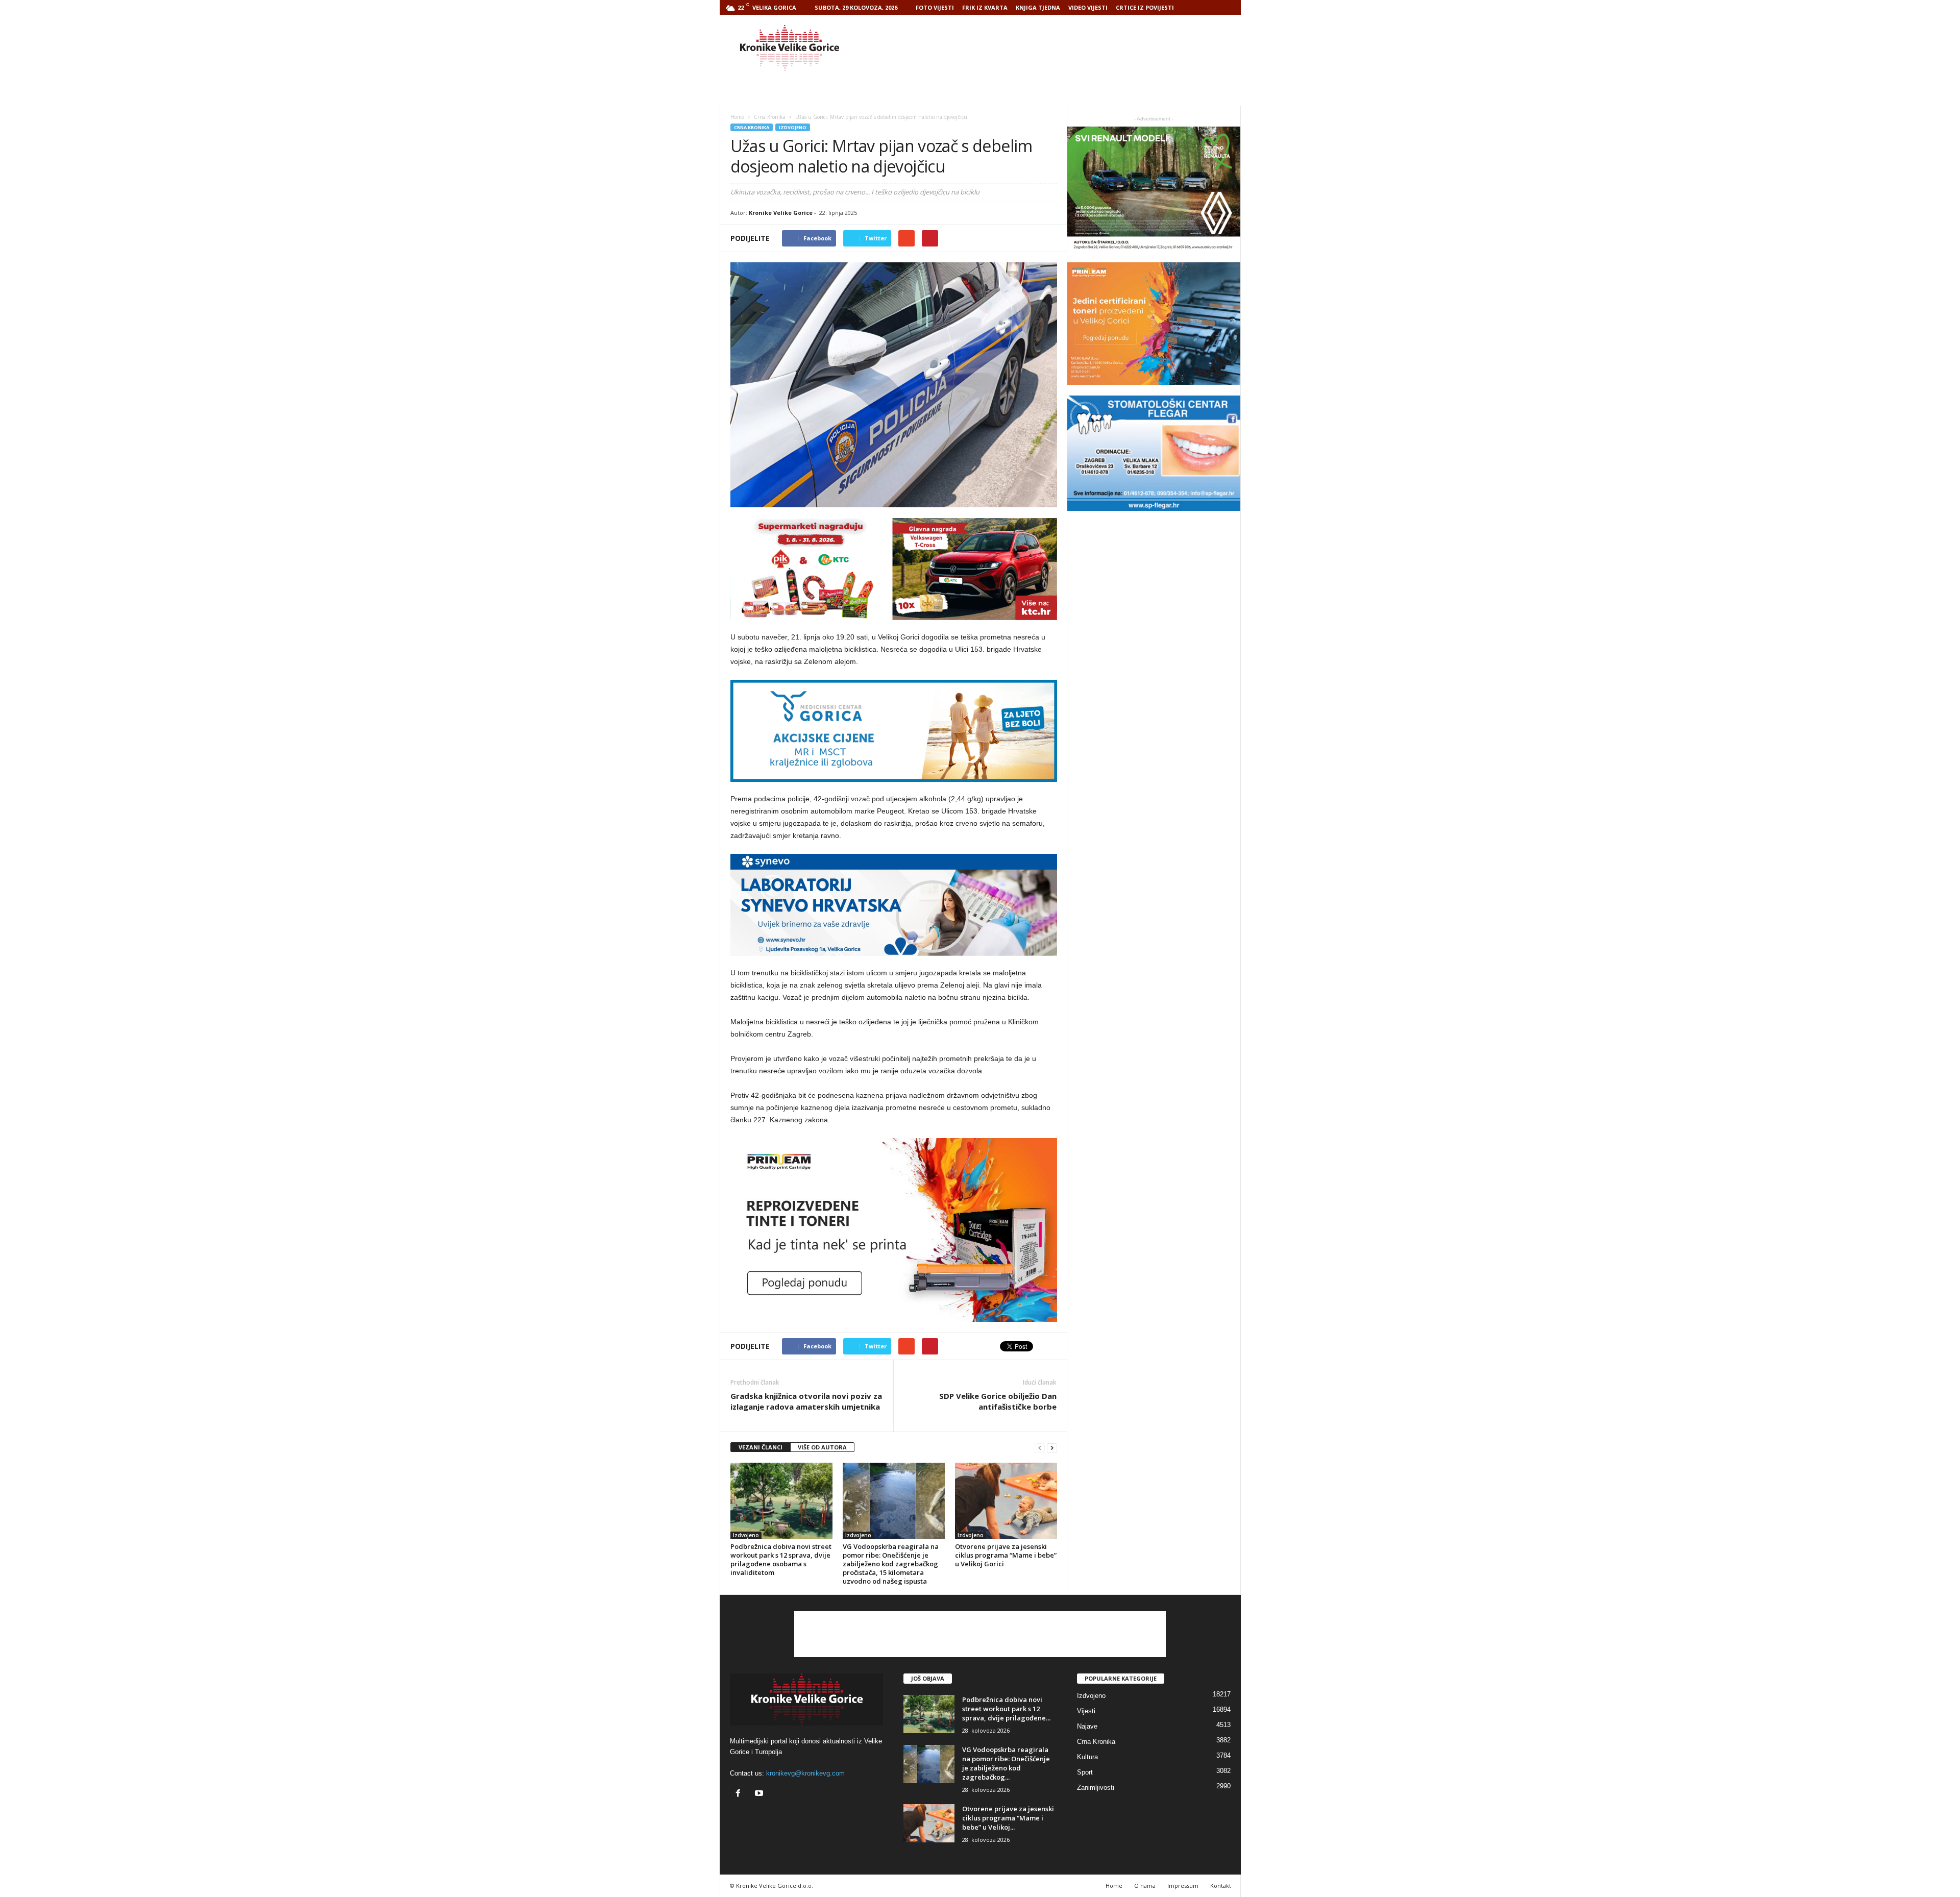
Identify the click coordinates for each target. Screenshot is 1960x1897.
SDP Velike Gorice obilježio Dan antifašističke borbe (998, 1401)
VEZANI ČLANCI (761, 1447)
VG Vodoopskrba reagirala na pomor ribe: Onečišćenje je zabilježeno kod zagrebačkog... (1006, 1763)
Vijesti (1086, 1711)
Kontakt (1221, 1886)
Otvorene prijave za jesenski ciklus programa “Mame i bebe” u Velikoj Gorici (1006, 1555)
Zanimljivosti (1096, 1788)
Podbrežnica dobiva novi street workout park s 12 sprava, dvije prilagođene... (1006, 1709)
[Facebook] (740, 1794)
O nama (1145, 1886)
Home (737, 117)
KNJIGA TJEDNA (1038, 7)
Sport (1085, 1772)
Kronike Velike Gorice (781, 213)
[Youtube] (760, 1794)
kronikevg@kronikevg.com (805, 1773)
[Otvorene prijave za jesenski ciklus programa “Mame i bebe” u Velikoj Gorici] (1006, 1501)
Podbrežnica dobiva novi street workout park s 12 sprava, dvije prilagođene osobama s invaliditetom (781, 1559)
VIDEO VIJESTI (1088, 7)
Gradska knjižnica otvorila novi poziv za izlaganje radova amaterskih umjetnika (806, 1401)
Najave (1087, 1726)
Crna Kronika (752, 127)
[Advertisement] (1055, 48)
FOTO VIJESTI (935, 7)
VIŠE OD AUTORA (822, 1447)
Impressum (1183, 1886)
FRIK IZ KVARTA (985, 7)
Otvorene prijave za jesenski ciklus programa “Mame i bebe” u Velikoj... (1008, 1818)
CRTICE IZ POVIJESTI (1145, 7)
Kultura (1087, 1757)
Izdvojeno (793, 127)
